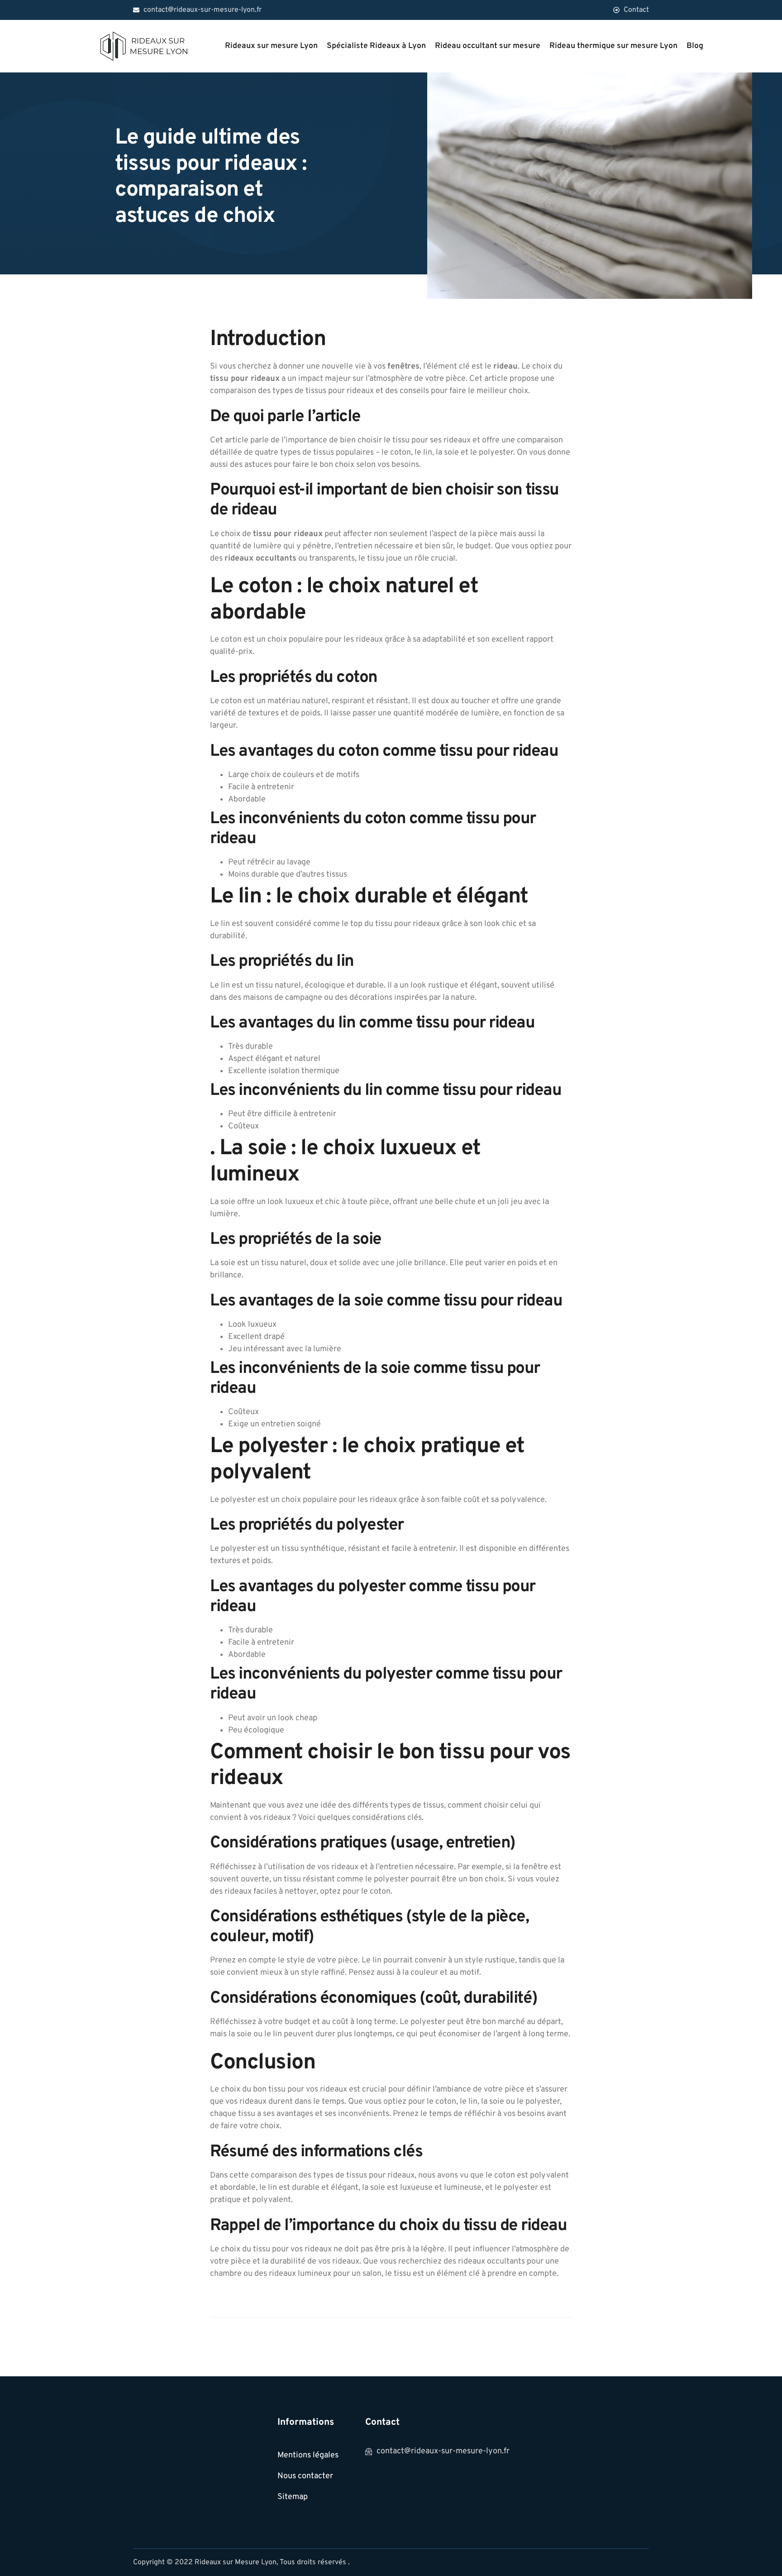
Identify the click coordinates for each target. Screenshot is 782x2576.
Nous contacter (305, 2476)
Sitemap (293, 2497)
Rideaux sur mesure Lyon (271, 46)
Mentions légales (308, 2455)
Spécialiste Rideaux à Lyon (376, 46)
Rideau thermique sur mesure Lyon (613, 46)
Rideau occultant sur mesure (488, 46)
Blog (695, 46)
